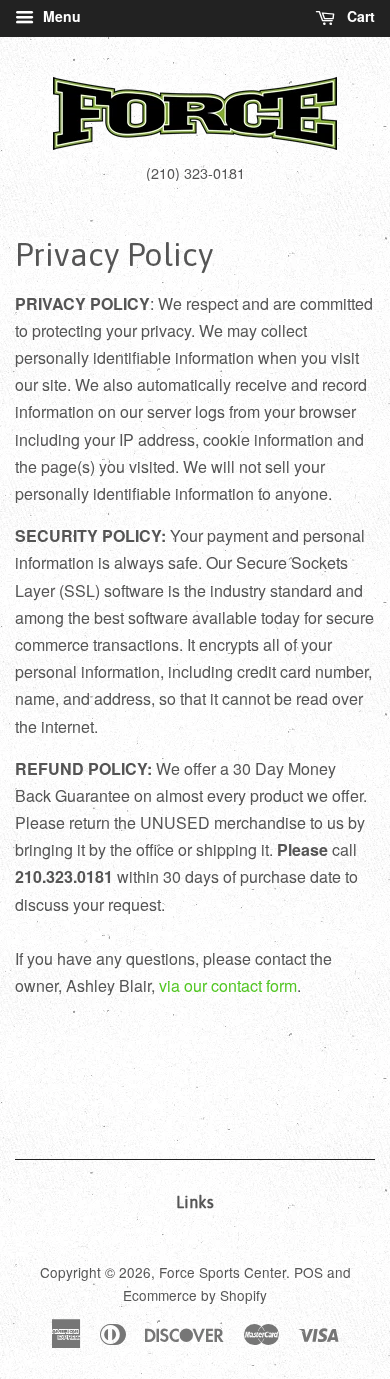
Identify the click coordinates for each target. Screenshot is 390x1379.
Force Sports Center (222, 1272)
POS (308, 1272)
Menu (60, 16)
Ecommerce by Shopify (195, 1295)
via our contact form (228, 985)
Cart (359, 16)
